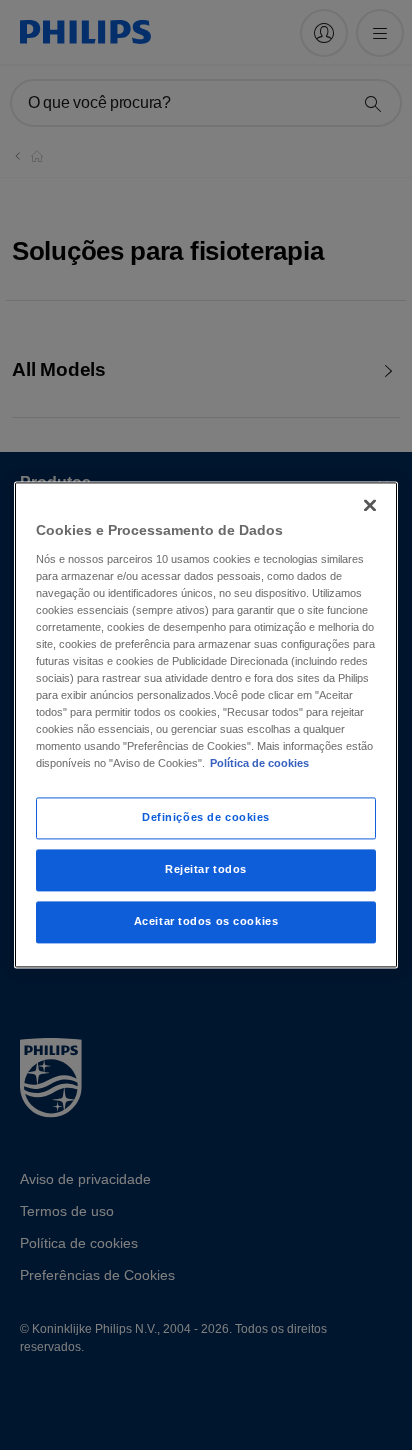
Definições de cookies (206, 818)
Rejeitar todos (206, 870)
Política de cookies (259, 764)
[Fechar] (370, 505)
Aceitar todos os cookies (206, 922)
